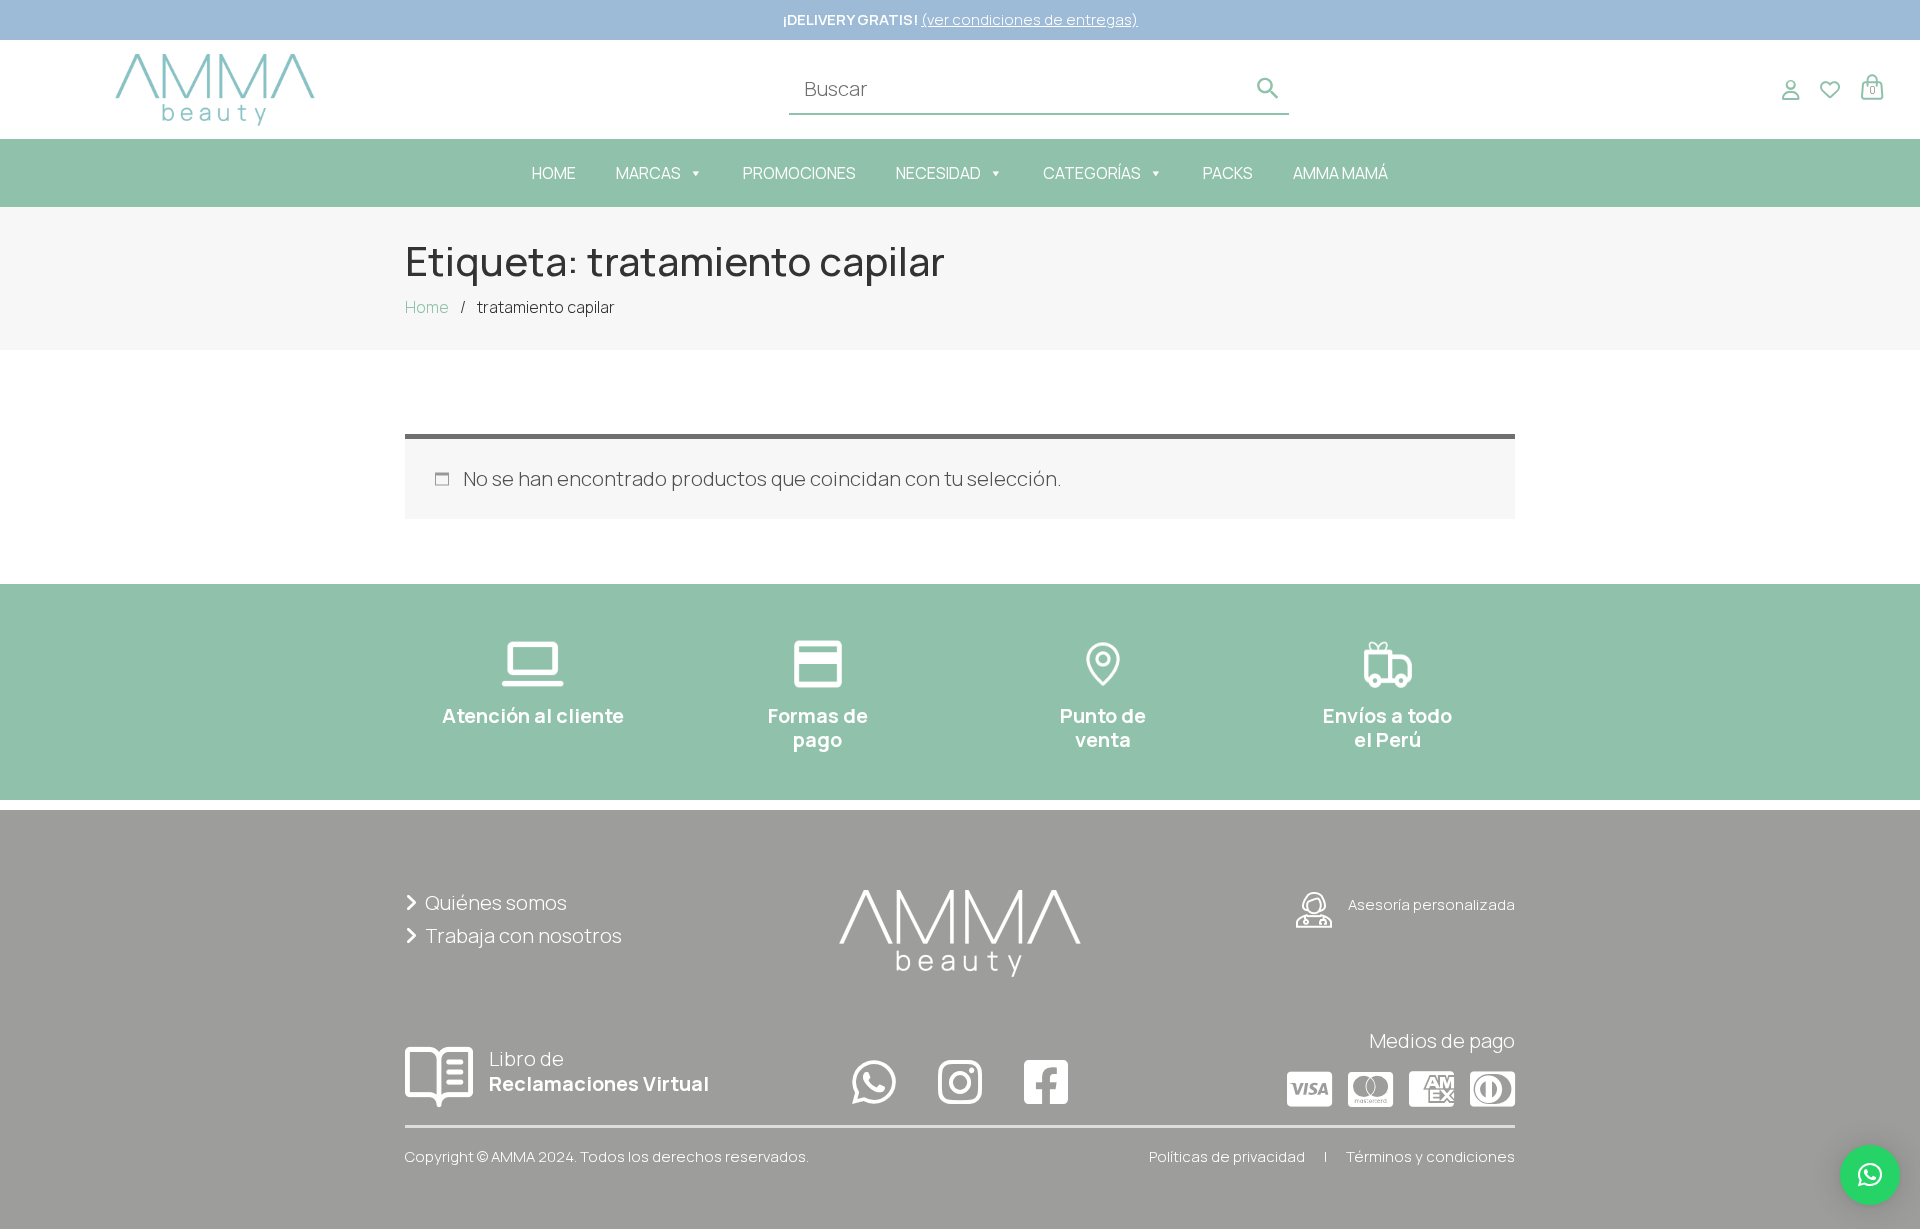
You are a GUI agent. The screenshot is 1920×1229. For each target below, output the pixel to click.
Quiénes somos (496, 902)
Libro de (599, 1070)
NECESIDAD (938, 173)
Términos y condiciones (1430, 1156)
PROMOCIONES (799, 173)
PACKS (1228, 173)
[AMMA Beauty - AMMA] (215, 87)
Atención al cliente (533, 715)
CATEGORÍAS (1092, 173)
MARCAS (648, 173)
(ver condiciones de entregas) (1029, 19)
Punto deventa (1103, 727)
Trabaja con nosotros (523, 935)
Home (427, 307)
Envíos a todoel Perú (1387, 727)
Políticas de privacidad (1227, 1156)
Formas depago (818, 727)
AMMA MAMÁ (1340, 173)
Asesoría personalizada (1431, 904)
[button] (1870, 1175)
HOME (554, 173)
